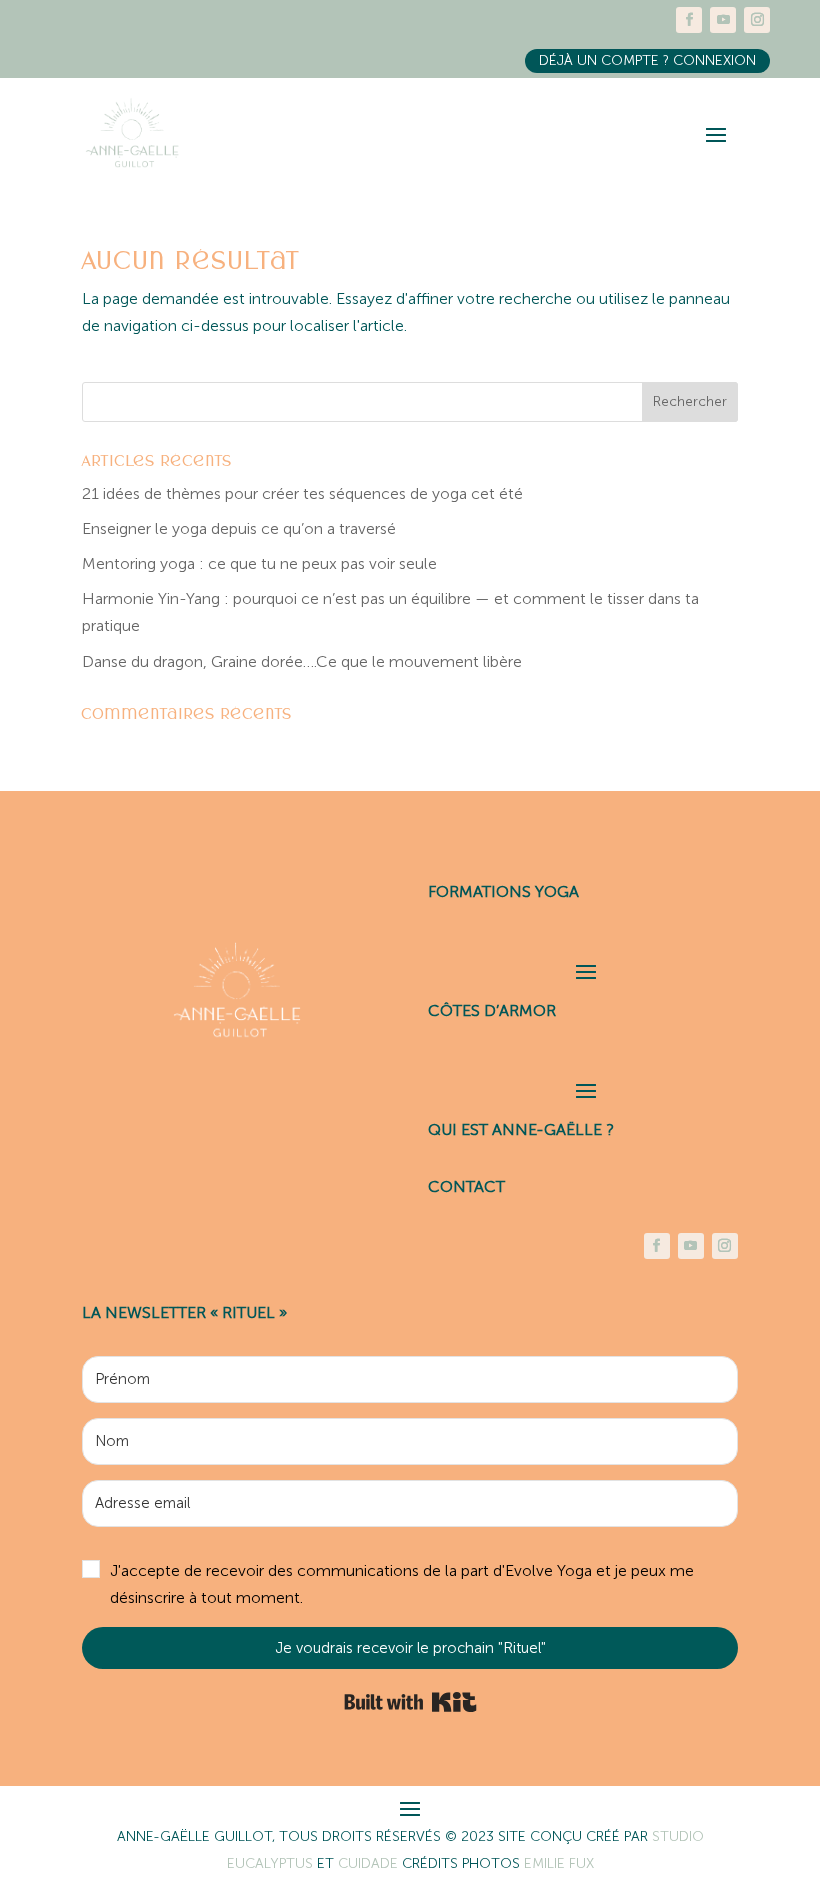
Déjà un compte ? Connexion (647, 60)
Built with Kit (410, 1702)
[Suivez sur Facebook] (689, 20)
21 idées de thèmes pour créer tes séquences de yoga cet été (302, 493)
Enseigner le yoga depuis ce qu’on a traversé (239, 528)
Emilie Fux (559, 1863)
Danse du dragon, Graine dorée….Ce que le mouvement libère (302, 661)
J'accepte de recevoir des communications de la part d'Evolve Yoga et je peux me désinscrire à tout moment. (402, 1584)
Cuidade (370, 1863)
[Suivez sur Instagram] (757, 20)
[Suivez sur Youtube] (723, 20)
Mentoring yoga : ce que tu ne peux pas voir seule (259, 563)
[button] (410, 1584)
